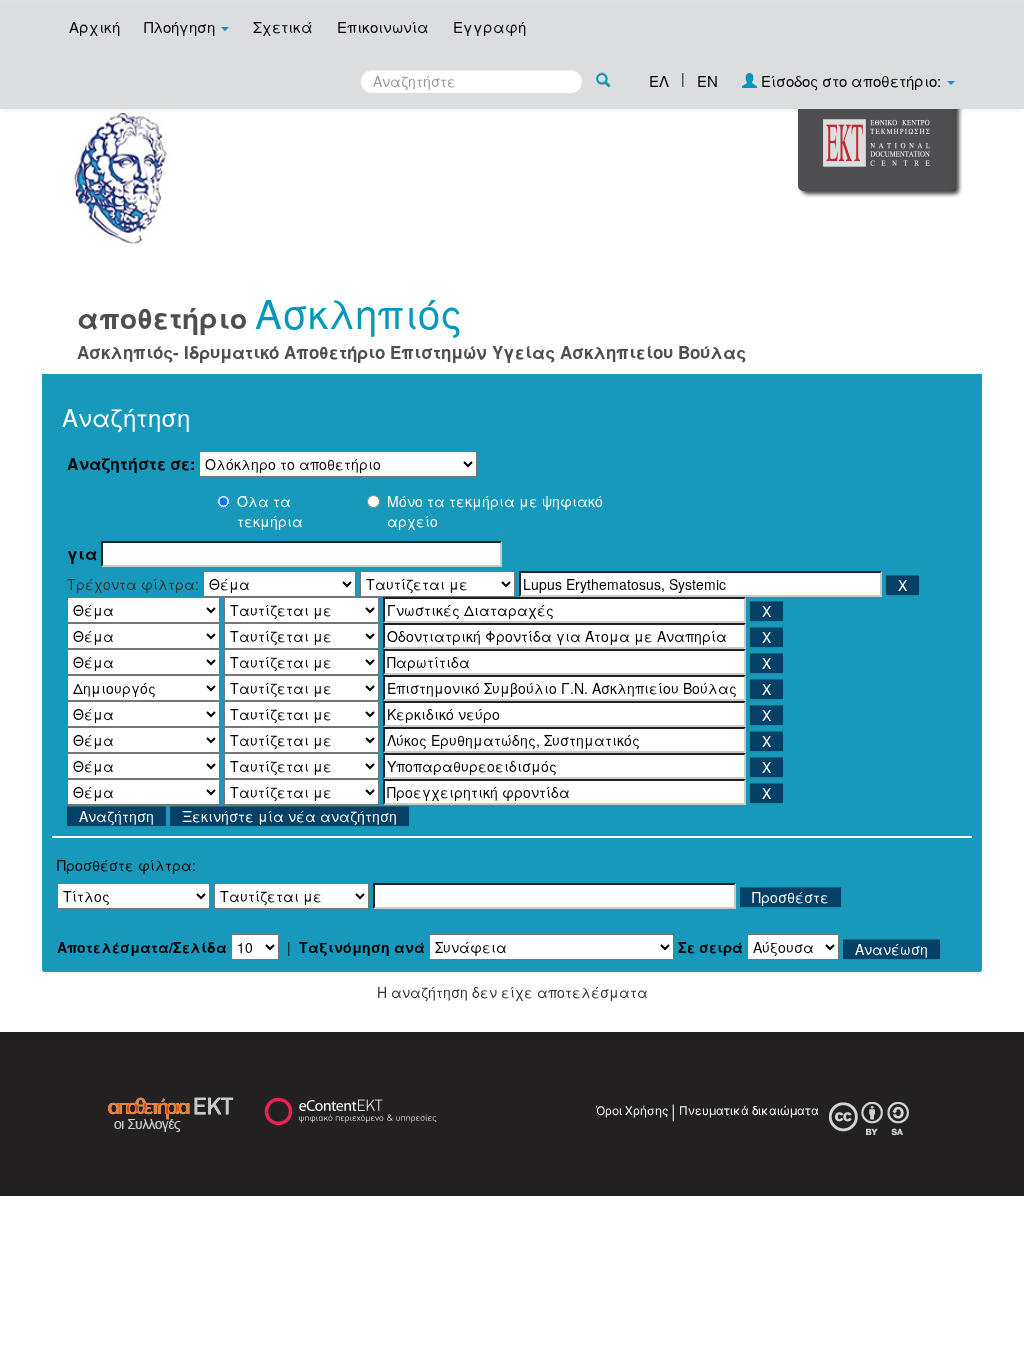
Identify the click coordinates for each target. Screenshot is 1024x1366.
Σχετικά (283, 26)
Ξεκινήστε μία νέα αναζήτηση (289, 816)
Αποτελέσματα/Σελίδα (142, 947)
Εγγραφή (489, 26)
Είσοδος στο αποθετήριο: (851, 80)
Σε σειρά (710, 947)
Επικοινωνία (383, 26)
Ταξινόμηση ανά (362, 947)
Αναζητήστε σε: (131, 464)
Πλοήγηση (181, 26)
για (82, 554)
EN (707, 80)
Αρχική (94, 26)
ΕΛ (659, 80)
